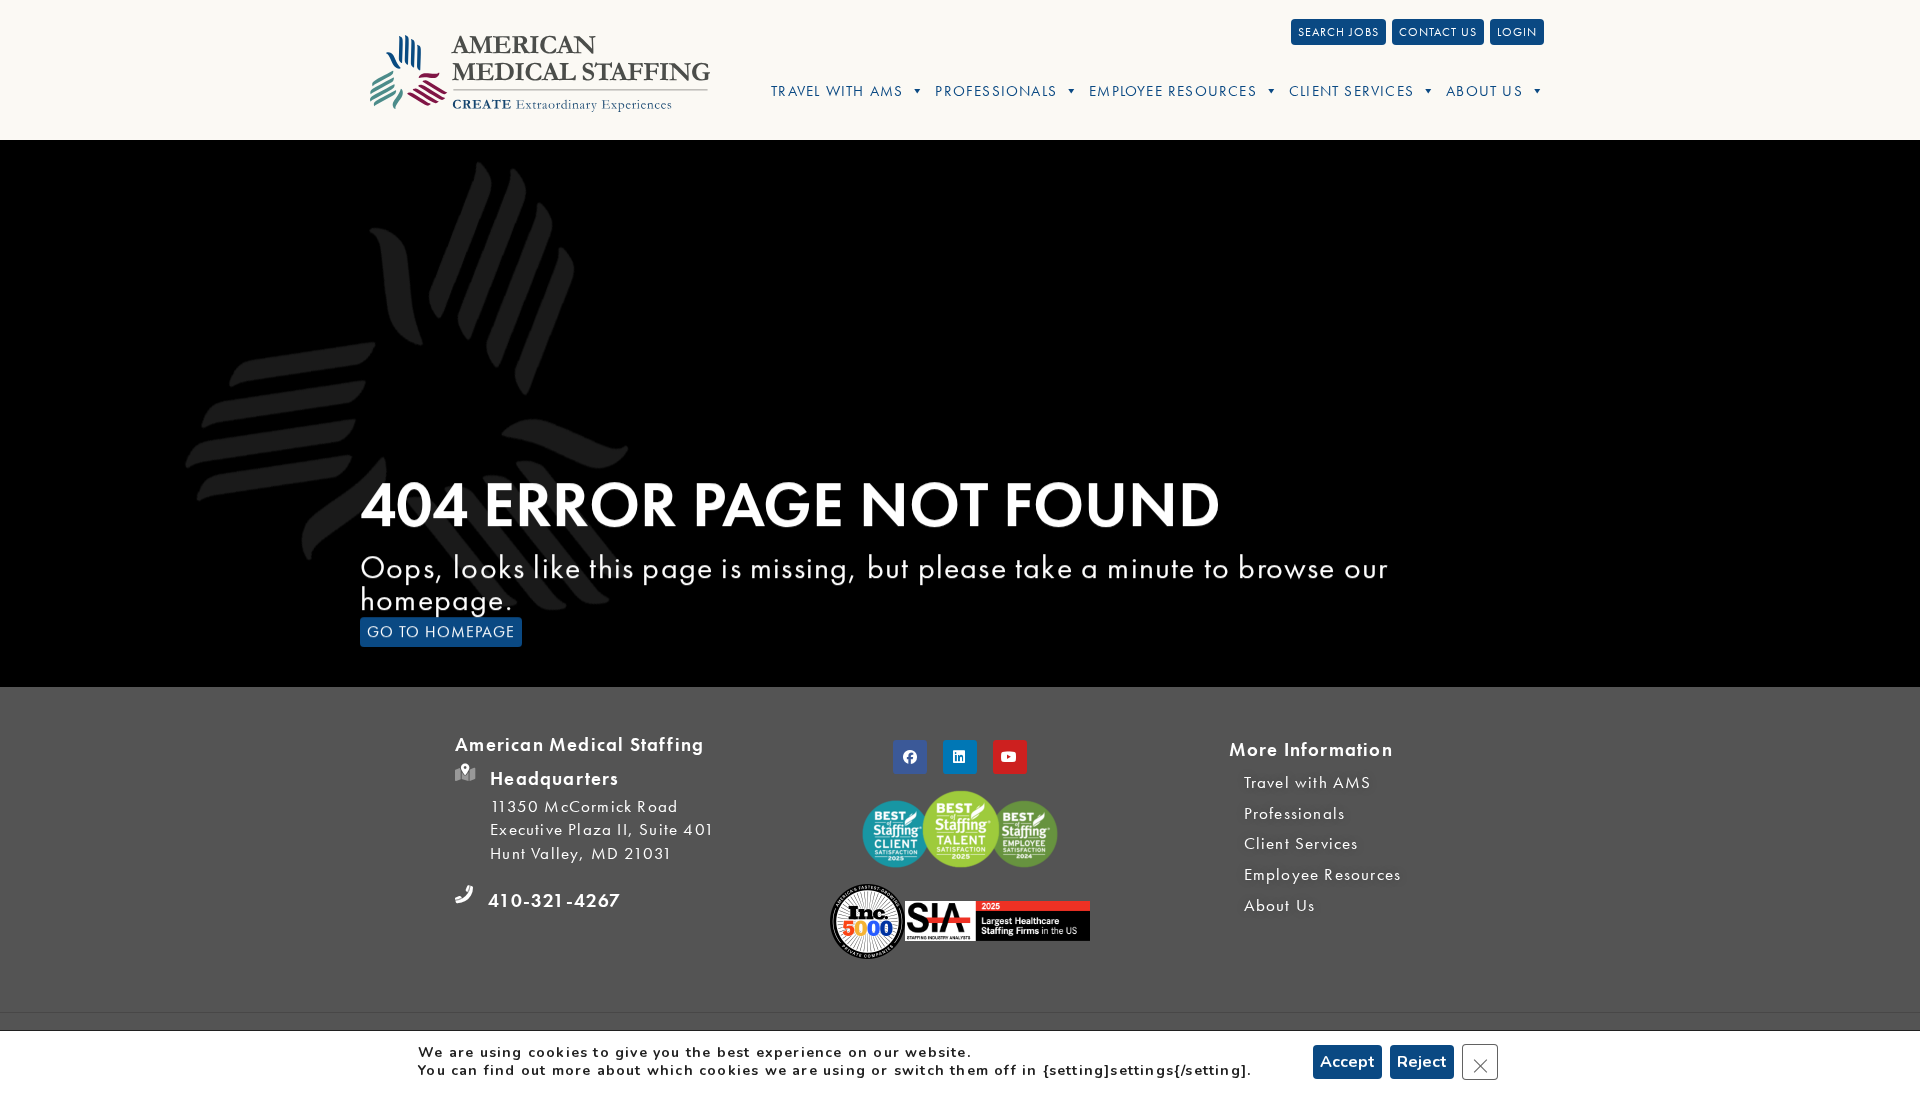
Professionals (996, 91)
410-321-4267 (554, 900)
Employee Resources (1173, 91)
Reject (1422, 1062)
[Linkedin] (960, 757)
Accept (1347, 1062)
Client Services (1351, 91)
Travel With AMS (837, 91)
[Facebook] (910, 757)
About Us (1484, 91)
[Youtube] (1010, 757)
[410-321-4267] (464, 895)
